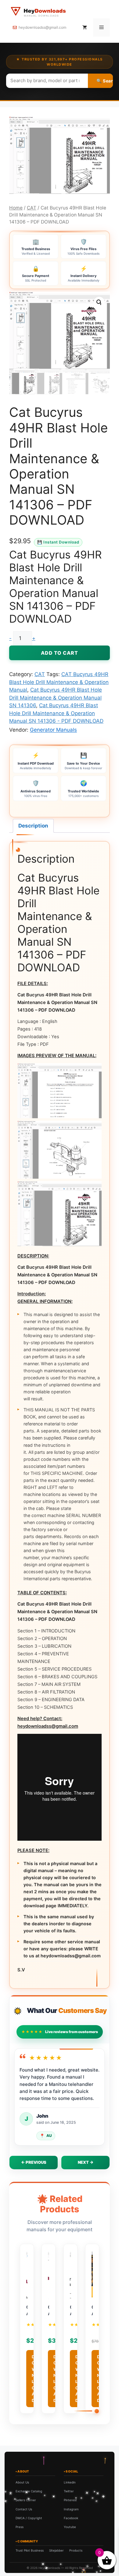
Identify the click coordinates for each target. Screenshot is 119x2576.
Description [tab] (33, 826)
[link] (60, 2533)
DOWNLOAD (34, 2379)
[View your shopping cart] (85, 27)
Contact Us (24, 2509)
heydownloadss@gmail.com (42, 27)
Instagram (71, 2509)
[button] (99, 302)
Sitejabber (56, 2550)
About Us (22, 2482)
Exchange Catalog (29, 2491)
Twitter (69, 2491)
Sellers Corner (26, 2500)
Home (16, 208)
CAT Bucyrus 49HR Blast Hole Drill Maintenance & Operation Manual (59, 682)
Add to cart (60, 653)
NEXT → (86, 2162)
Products (76, 2550)
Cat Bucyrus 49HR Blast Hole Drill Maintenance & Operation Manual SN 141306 (56, 698)
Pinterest (70, 2500)
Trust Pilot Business (30, 2550)
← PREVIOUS (34, 2162)
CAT (32, 208)
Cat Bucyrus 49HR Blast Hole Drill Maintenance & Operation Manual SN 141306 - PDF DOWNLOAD (56, 713)
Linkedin (70, 2482)
